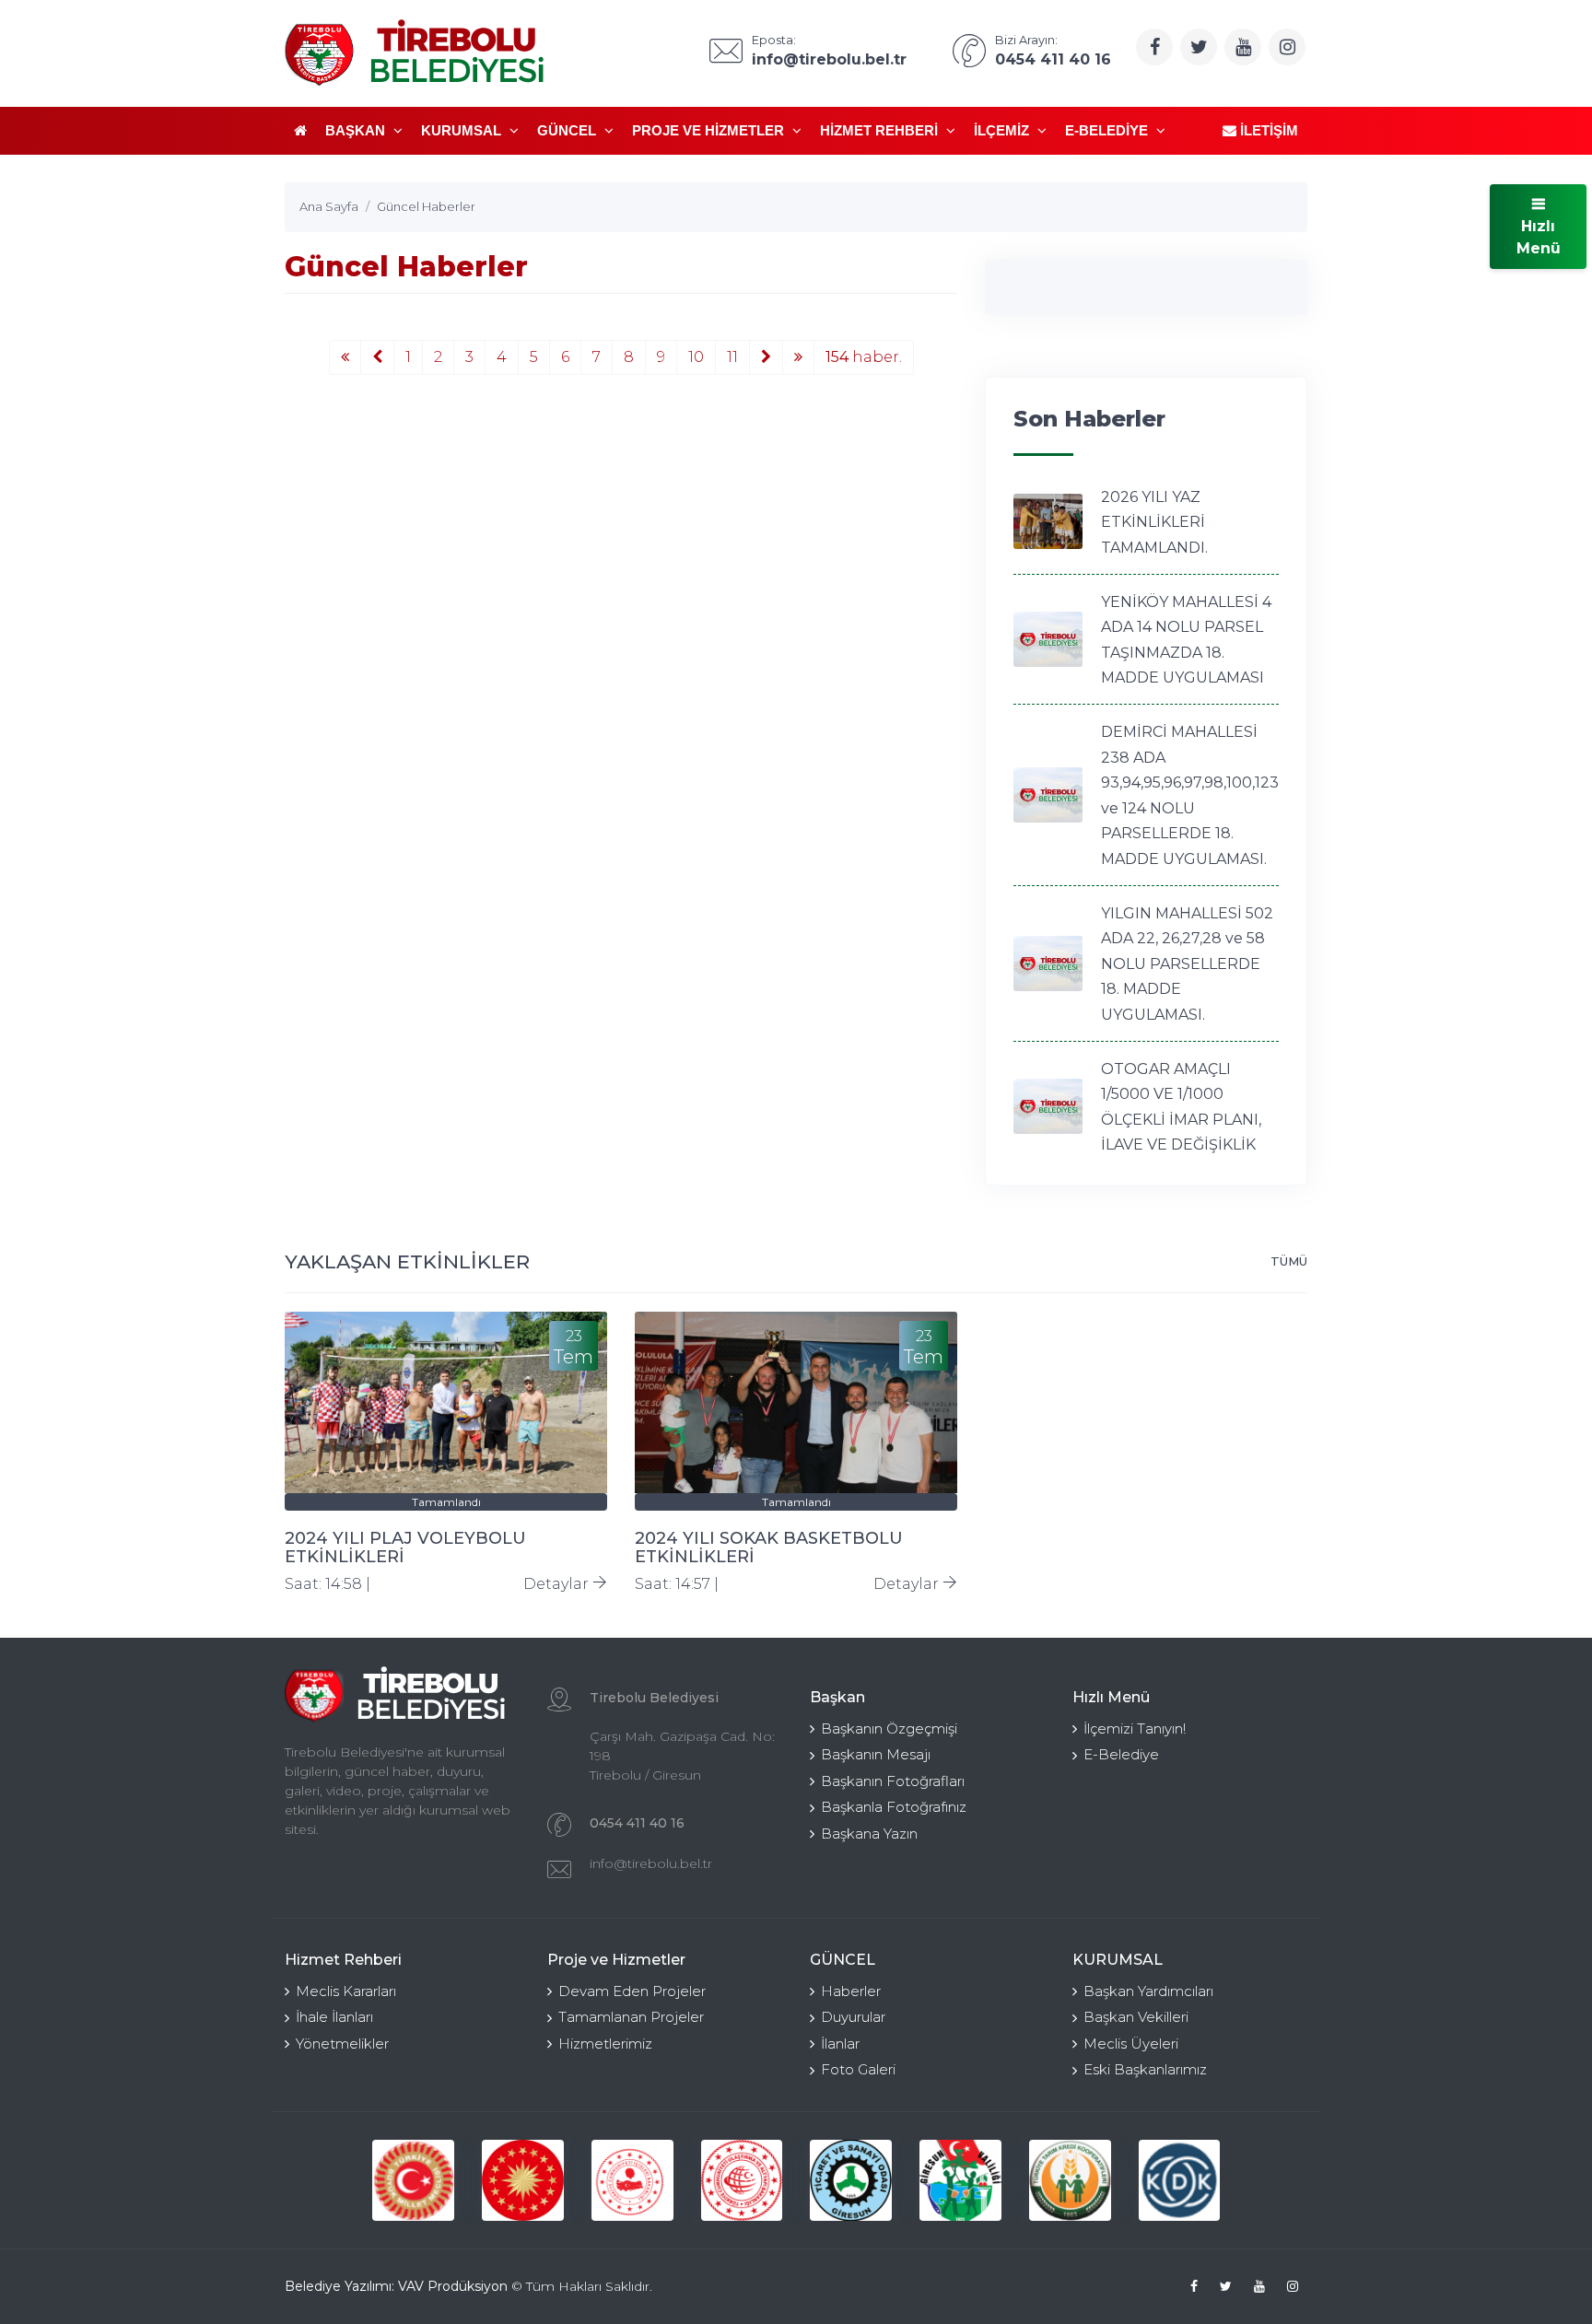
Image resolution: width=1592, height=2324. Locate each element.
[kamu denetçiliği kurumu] (1180, 2181)
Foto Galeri (858, 2069)
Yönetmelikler (342, 2044)
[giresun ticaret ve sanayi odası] (851, 2181)
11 (732, 357)
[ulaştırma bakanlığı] (742, 2181)
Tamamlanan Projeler (631, 2017)
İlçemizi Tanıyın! (1135, 1728)
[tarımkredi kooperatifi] (1070, 2181)
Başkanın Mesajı (876, 1754)
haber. (864, 357)
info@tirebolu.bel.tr (651, 1863)
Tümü (1289, 1261)
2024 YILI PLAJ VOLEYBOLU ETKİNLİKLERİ (405, 1547)
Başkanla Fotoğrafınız (894, 1807)
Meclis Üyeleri (1131, 2044)
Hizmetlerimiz (605, 2044)
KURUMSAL (463, 130)
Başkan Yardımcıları (1148, 1991)
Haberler (851, 1991)
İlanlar (840, 2044)
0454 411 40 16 (637, 1823)
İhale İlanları (334, 2017)
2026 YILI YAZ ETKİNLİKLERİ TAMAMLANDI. (1154, 522)
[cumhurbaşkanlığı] (523, 2181)
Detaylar (558, 1584)
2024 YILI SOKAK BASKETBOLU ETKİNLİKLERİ (769, 1547)
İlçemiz (1003, 130)
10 (696, 357)
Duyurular (853, 2017)
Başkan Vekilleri (1136, 2017)
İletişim (1267, 130)
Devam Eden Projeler (632, 1991)
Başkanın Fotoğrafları (893, 1781)
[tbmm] (413, 2181)
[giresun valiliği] (960, 2181)
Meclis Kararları (346, 1991)
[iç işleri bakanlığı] (632, 2181)
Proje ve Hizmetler (710, 130)
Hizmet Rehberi (881, 130)
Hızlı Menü (1539, 237)
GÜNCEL (568, 130)
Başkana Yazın (869, 1834)
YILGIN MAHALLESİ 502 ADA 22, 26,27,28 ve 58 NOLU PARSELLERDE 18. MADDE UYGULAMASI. (1187, 964)
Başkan (357, 130)
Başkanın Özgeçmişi (889, 1728)
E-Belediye (1108, 130)
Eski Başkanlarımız (1145, 2069)
